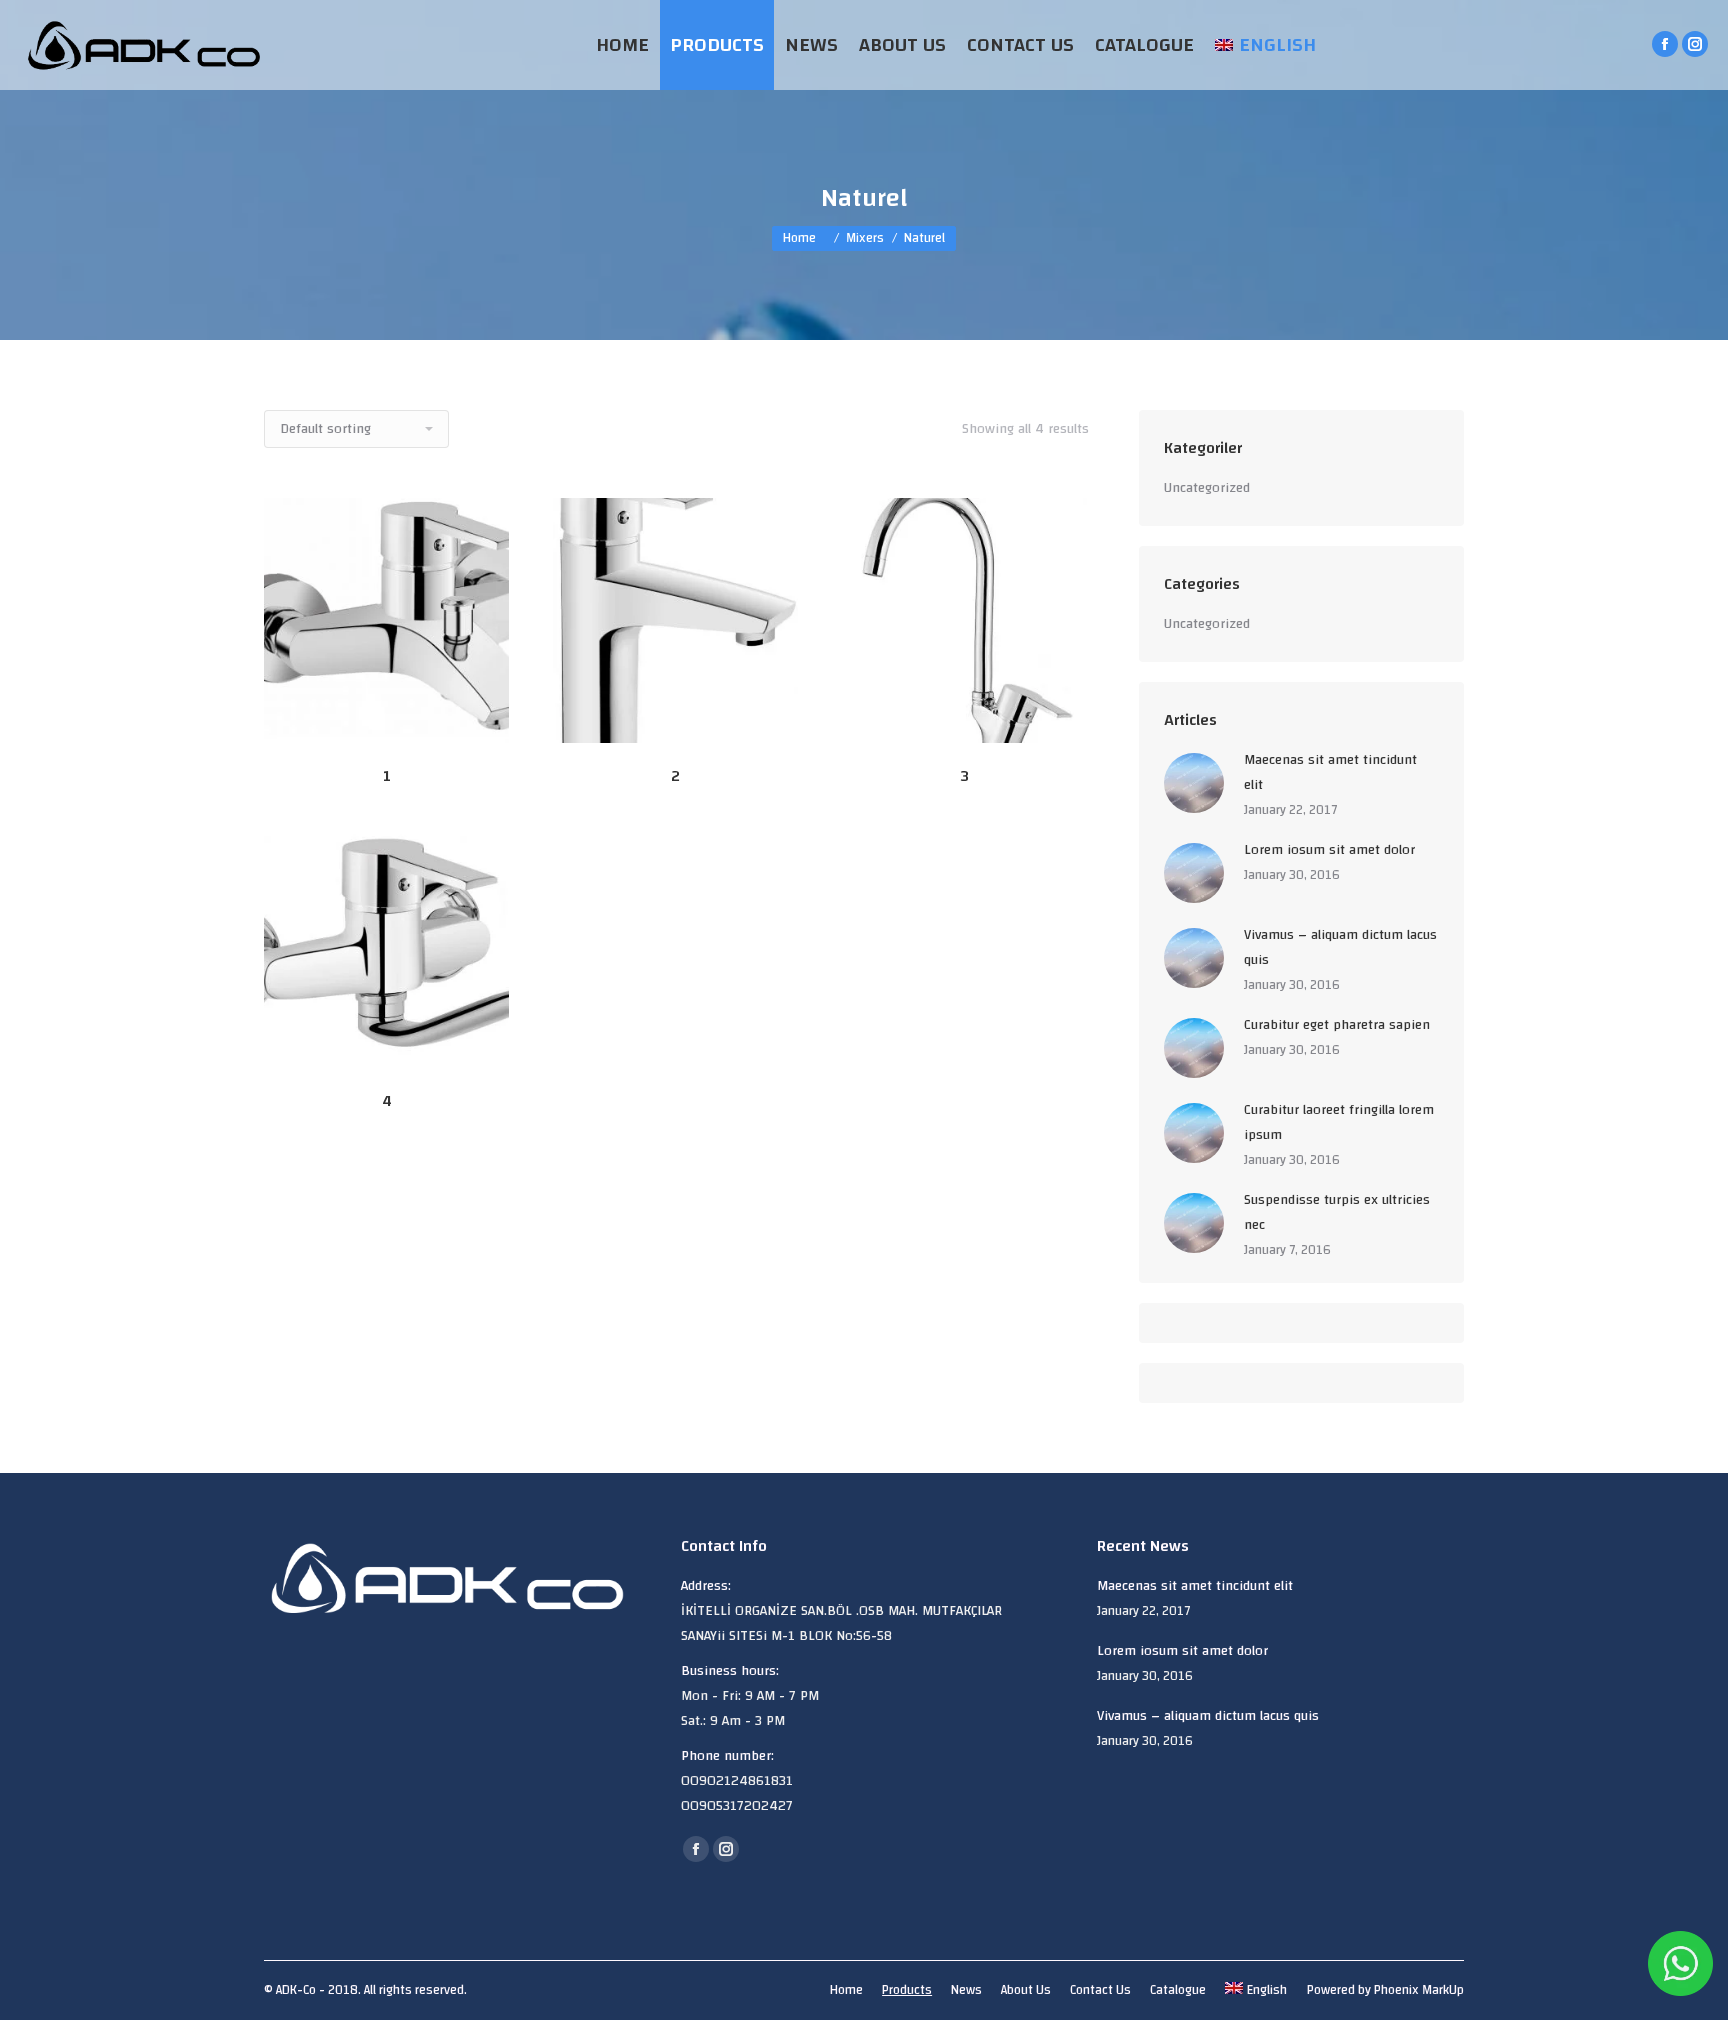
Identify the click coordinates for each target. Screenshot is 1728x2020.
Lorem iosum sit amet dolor (1329, 850)
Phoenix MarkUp (1419, 1990)
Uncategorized (1207, 488)
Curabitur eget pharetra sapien (1337, 1025)
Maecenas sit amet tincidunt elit (1330, 773)
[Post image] (1194, 783)
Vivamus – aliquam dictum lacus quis (1340, 948)
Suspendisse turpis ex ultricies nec (1337, 1213)
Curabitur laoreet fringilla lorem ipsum (1339, 1123)
